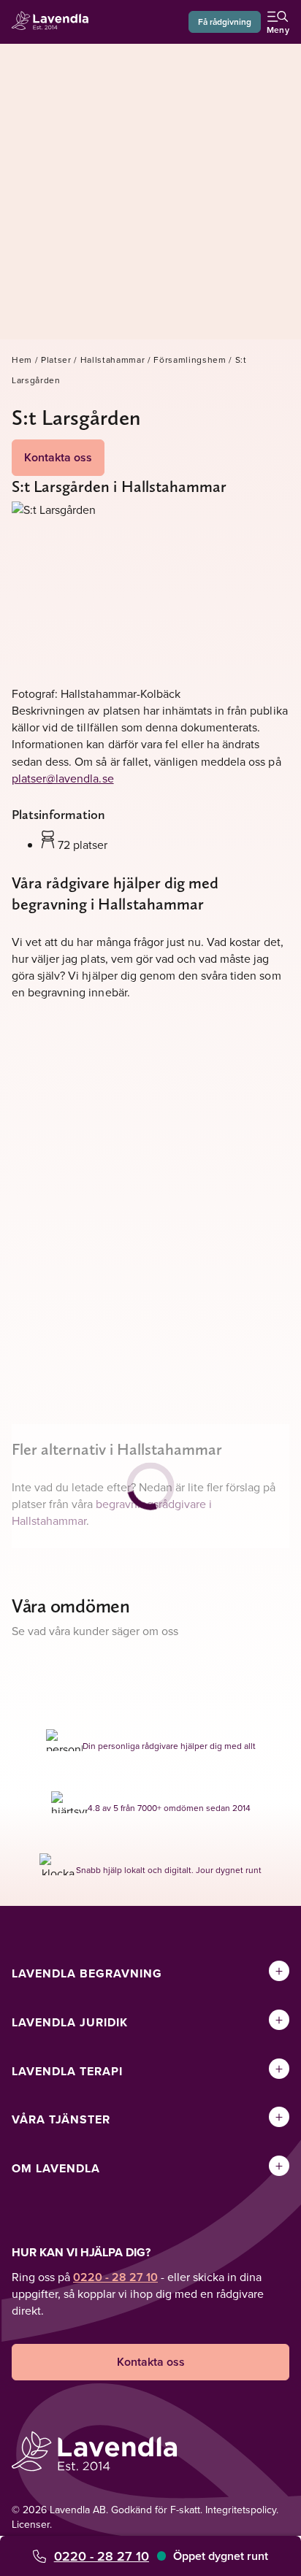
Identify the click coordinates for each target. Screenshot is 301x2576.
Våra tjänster (61, 2119)
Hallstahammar (113, 360)
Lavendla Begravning (87, 1973)
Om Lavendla (56, 2168)
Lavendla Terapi (67, 2071)
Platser (56, 360)
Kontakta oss (58, 457)
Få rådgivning (225, 22)
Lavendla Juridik (70, 2022)
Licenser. (32, 2524)
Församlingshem (190, 360)
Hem (22, 360)
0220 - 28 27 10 (102, 2556)
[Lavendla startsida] (54, 22)
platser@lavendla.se (63, 778)
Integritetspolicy (241, 2510)
